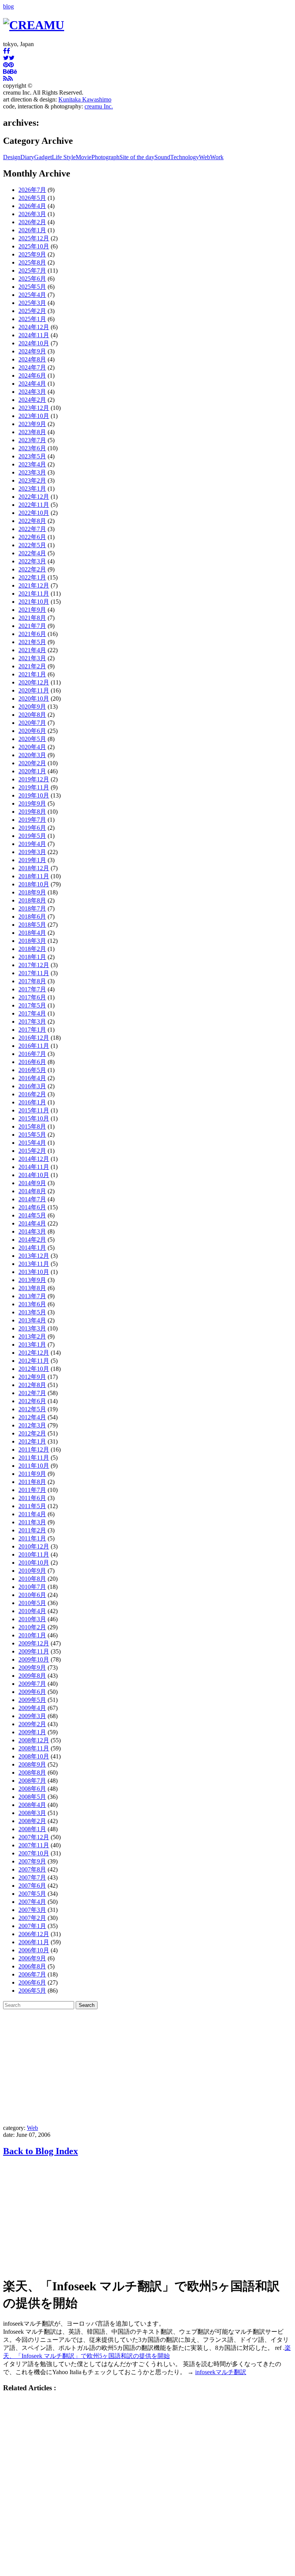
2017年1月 (32, 1030)
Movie (84, 157)
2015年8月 (32, 1126)
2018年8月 (32, 900)
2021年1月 (32, 674)
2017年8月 (32, 981)
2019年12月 (34, 779)
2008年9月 (32, 1764)
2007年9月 (32, 1861)
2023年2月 (32, 480)
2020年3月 (32, 755)
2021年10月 (34, 602)
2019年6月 (32, 828)
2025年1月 (32, 319)
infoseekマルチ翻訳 (221, 2372)
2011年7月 (32, 1490)
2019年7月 (32, 820)
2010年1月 (32, 1635)
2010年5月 (32, 1603)
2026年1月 (32, 230)
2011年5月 (32, 1506)
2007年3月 (32, 1910)
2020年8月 (32, 715)
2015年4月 (32, 1143)
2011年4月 (32, 1514)
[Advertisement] (147, 2067)
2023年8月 (32, 432)
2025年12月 (34, 238)
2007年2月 (32, 1918)
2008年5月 (32, 1797)
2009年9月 (32, 1668)
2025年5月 (32, 287)
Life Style (64, 157)
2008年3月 (32, 1813)
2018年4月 (32, 933)
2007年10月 (34, 1853)
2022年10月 (34, 513)
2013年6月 (32, 1304)
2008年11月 (34, 1748)
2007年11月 (34, 1845)
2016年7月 (32, 1054)
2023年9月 (32, 424)
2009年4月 (32, 1708)
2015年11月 (34, 1110)
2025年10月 (34, 246)
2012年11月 (34, 1361)
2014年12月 (34, 1159)
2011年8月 (32, 1482)
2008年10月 (34, 1756)
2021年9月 (32, 610)
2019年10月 (34, 795)
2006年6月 (32, 1982)
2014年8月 (32, 1191)
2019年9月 (32, 803)
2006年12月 (34, 1934)
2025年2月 (32, 311)
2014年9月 (32, 1183)
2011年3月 (32, 1522)
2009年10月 (34, 1659)
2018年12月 (34, 868)
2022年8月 (32, 521)
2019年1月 (32, 860)
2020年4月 (32, 747)
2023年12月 (34, 408)
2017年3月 (32, 1022)
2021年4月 (32, 650)
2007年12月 (34, 1837)
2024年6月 (32, 375)
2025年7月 (32, 271)
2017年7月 (32, 989)
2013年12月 (34, 1256)
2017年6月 (32, 997)
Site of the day (137, 157)
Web (205, 157)
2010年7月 (32, 1587)
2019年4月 (32, 844)
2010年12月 (34, 1546)
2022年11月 (34, 505)
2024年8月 (32, 359)
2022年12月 (34, 497)
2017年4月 (32, 1013)
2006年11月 (34, 1942)
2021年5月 (32, 642)
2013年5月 (32, 1312)
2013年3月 (32, 1328)
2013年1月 (32, 1345)
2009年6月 (32, 1692)
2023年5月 (32, 456)
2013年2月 (32, 1336)
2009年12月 (34, 1643)
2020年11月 (34, 690)
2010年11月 (34, 1554)
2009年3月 (32, 1716)
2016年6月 (32, 1062)
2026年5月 (32, 198)
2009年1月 (32, 1732)
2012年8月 (32, 1385)
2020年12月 (34, 682)
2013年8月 (32, 1288)
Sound (162, 157)
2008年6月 (32, 1789)
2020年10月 (34, 699)
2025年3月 (32, 303)
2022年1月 (32, 577)
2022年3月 (32, 561)
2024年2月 (32, 400)
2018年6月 (32, 917)
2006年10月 (34, 1950)
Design (12, 157)
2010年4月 (32, 1611)
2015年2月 (32, 1151)
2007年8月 (32, 1869)
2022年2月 (32, 569)
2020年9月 (32, 707)
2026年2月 (32, 222)
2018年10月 (34, 884)
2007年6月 (32, 1886)
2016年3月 (32, 1086)
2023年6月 (32, 448)
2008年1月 (32, 1829)
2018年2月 (32, 949)
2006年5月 (32, 1991)
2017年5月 (32, 1005)
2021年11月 (34, 594)
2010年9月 (32, 1571)
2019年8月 (32, 812)
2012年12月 (34, 1353)
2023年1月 (32, 489)
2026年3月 (32, 214)
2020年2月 (32, 763)
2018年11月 (34, 876)
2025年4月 (32, 295)
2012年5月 (32, 1409)
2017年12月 (34, 965)
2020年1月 (32, 771)
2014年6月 (32, 1207)
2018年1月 (32, 957)
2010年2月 (32, 1627)
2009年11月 (34, 1651)
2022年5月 (32, 545)
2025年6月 (32, 279)
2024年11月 (34, 335)
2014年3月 (32, 1231)
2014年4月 (32, 1223)
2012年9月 (32, 1377)
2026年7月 (32, 190)
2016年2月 (32, 1094)
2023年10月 (34, 416)
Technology (185, 157)
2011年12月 (34, 1450)
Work (217, 157)
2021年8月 (32, 618)
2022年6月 (32, 537)
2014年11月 (34, 1167)
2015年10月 (34, 1118)
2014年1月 (32, 1248)
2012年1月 (32, 1441)
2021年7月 (32, 626)
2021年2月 (32, 666)
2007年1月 (32, 1926)
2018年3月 (32, 941)
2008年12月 (34, 1740)
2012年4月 (32, 1417)
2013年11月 (34, 1264)
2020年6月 (32, 731)
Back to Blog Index (41, 2151)
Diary (27, 157)
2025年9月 (32, 254)
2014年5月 (32, 1215)
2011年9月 (32, 1474)
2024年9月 (32, 351)
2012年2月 (32, 1433)
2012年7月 (32, 1393)
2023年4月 (32, 464)
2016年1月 (32, 1102)
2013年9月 (32, 1280)
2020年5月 (32, 739)
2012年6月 (32, 1401)
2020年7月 (32, 723)
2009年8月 (32, 1676)
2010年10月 (34, 1563)
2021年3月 (32, 658)
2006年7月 (32, 1974)
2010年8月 (32, 1579)
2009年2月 (32, 1724)
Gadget (43, 157)
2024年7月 (32, 367)
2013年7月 (32, 1296)
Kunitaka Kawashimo (85, 99)
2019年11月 (34, 787)
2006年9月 (32, 1958)
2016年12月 (34, 1038)
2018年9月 (32, 892)
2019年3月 (32, 852)
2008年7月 (32, 1781)
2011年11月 (34, 1458)
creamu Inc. (99, 106)
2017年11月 (34, 973)
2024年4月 (32, 384)
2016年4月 (32, 1078)
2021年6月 (32, 634)
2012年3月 (32, 1425)
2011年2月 (32, 1530)
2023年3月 (32, 472)
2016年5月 (32, 1070)
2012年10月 (34, 1369)
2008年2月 (32, 1821)
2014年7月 (32, 1199)
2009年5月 (32, 1700)
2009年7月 (32, 1684)
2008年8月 (32, 1773)
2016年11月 (34, 1046)
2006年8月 (32, 1966)
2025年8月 (32, 262)
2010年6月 (32, 1595)
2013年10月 (34, 1272)
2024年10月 (34, 343)
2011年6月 (32, 1498)
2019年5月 (32, 836)
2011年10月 (34, 1466)
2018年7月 (32, 908)
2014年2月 (32, 1240)
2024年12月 (34, 327)
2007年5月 (32, 1894)
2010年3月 (32, 1619)
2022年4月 (32, 553)
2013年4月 (32, 1320)
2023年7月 (32, 440)
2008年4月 (32, 1805)
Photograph (105, 157)
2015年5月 (32, 1135)
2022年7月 (32, 529)
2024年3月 (32, 392)
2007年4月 (32, 1902)
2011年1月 (32, 1538)
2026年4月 (32, 206)
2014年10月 (34, 1175)
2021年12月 (34, 585)
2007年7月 (32, 1877)
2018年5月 (32, 925)
